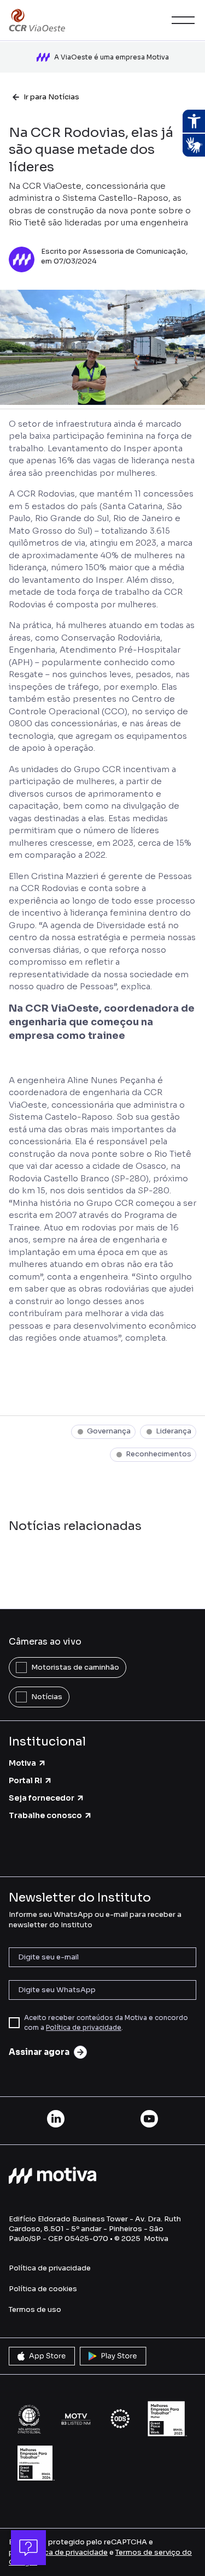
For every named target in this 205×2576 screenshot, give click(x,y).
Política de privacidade (84, 2027)
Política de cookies (43, 2289)
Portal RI (25, 1780)
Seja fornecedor (42, 1798)
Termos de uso (35, 2309)
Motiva (22, 1763)
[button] (181, 20)
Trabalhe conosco (45, 1815)
